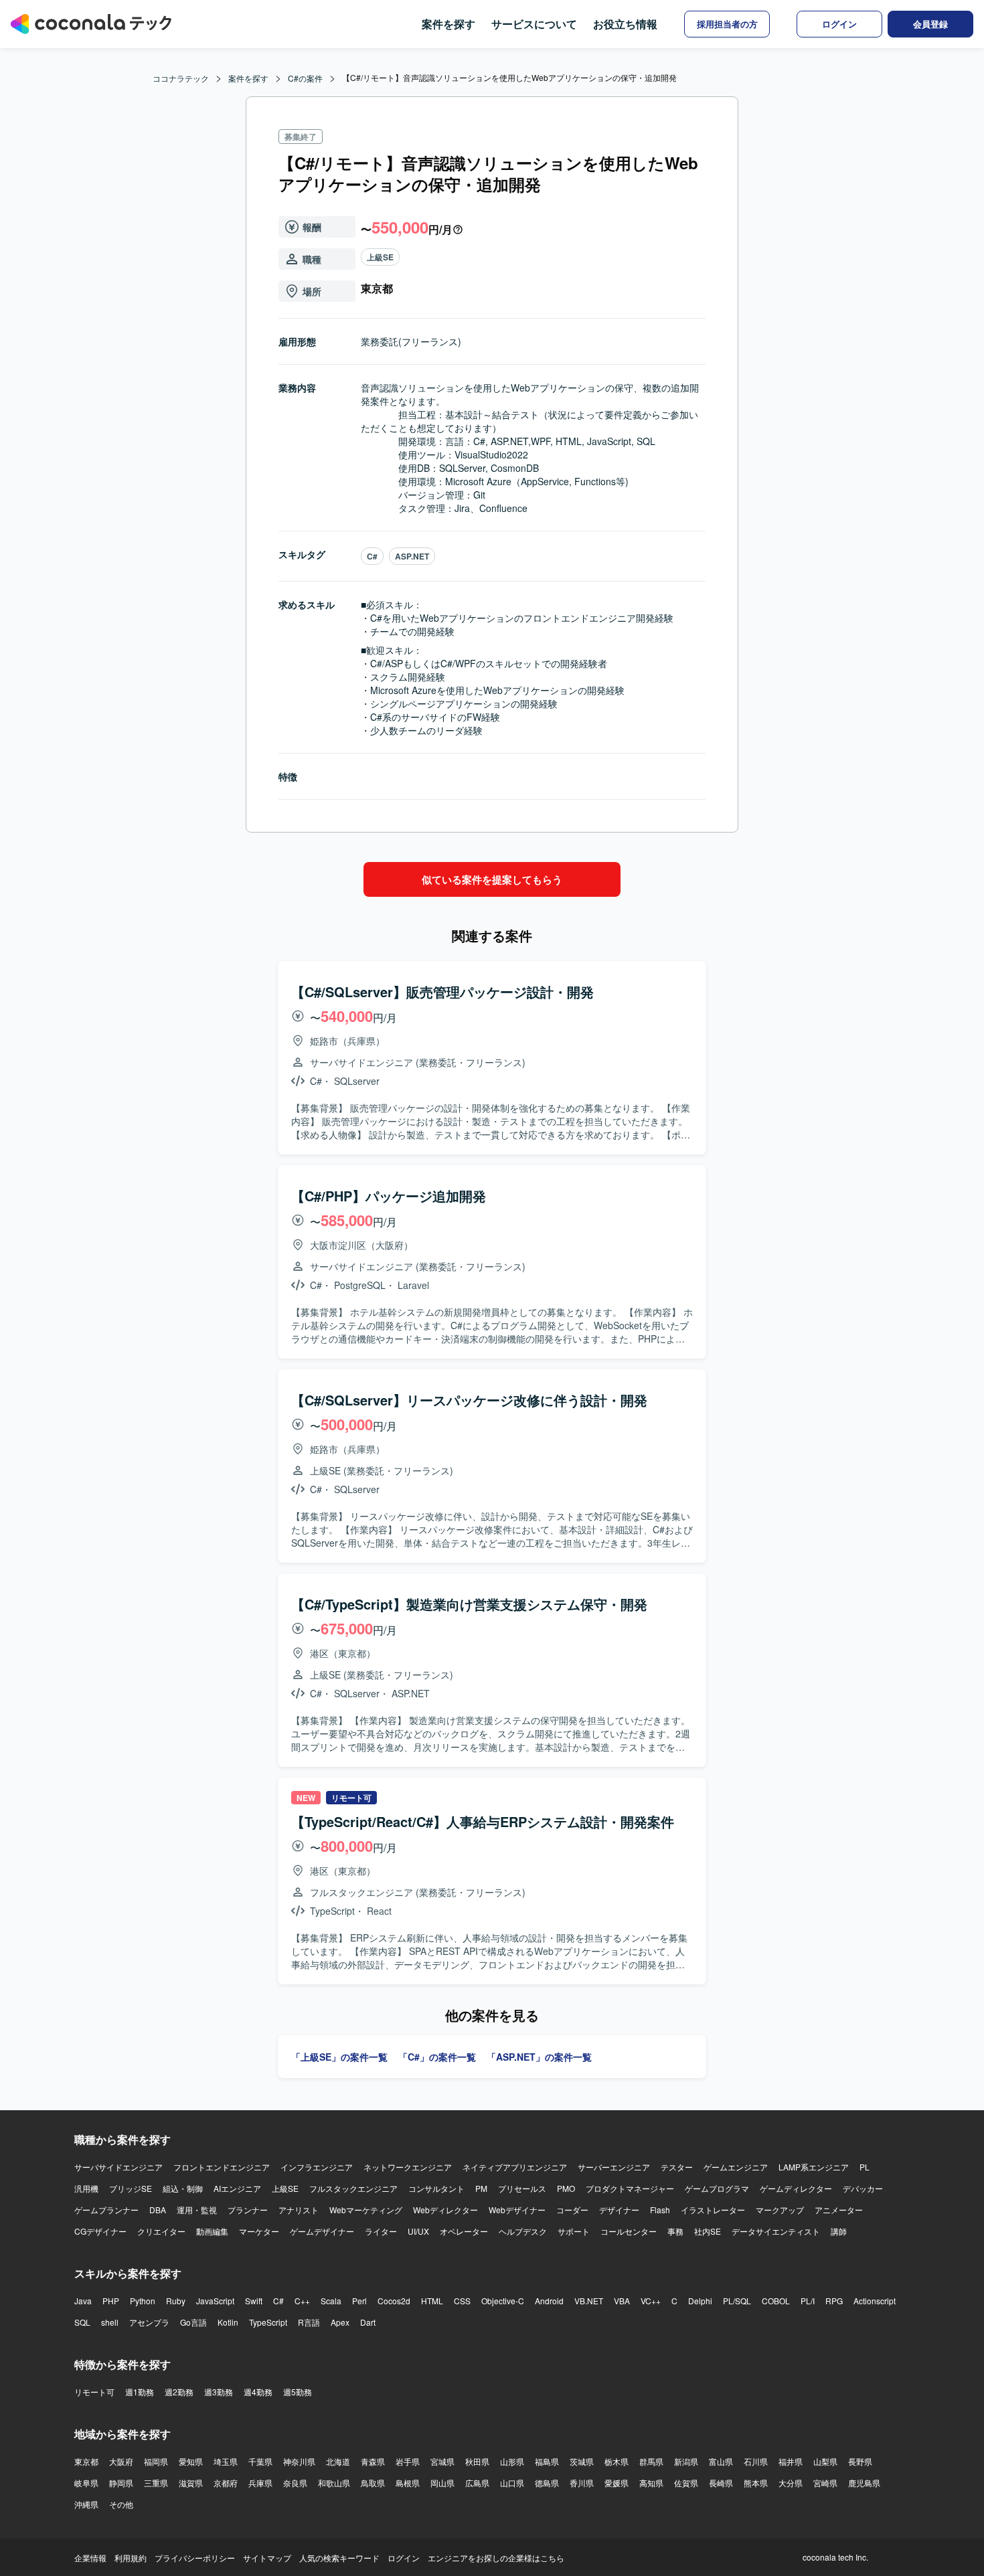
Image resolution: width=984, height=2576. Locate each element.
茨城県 (582, 2461)
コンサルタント (436, 2188)
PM (481, 2188)
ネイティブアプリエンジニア (515, 2167)
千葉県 (260, 2461)
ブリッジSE (131, 2188)
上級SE (380, 257)
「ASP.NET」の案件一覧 (539, 2057)
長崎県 (721, 2483)
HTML (432, 2301)
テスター (677, 2167)
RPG (834, 2301)
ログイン (404, 2558)
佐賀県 (686, 2483)
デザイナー (619, 2210)
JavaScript (215, 2301)
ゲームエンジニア (736, 2167)
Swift (254, 2301)
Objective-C (503, 2301)
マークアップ (780, 2210)
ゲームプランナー (106, 2210)
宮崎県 (825, 2483)
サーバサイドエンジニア (118, 2167)
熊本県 (756, 2483)
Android (549, 2301)
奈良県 (295, 2483)
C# (372, 556)
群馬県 (651, 2461)
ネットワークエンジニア (408, 2167)
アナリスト (299, 2210)
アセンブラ (149, 2322)
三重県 (156, 2483)
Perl (359, 2301)
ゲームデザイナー (322, 2231)
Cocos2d (394, 2301)
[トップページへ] (91, 24)
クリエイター (161, 2231)
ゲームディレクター (796, 2188)
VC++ (651, 2301)
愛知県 (191, 2461)
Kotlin (228, 2322)
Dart (368, 2322)
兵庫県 (260, 2483)
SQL (82, 2322)
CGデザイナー (100, 2231)
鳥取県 (373, 2483)
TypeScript (268, 2322)
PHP (111, 2301)
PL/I (808, 2301)
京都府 (226, 2483)
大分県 (791, 2483)
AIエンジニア (237, 2188)
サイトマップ (267, 2558)
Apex (340, 2322)
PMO (566, 2188)
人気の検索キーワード (339, 2558)
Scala (331, 2301)
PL (865, 2167)
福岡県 (156, 2461)
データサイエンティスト (776, 2231)
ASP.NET (412, 556)
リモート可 (94, 2392)
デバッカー (863, 2188)
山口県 (512, 2483)
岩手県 (408, 2461)
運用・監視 (197, 2210)
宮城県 (442, 2461)
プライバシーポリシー (195, 2558)
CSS (462, 2301)
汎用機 (86, 2188)
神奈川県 (299, 2461)
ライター (381, 2231)
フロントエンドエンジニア (222, 2167)
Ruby (176, 2301)
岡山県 (442, 2483)
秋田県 (477, 2461)
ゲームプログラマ (717, 2188)
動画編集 (212, 2231)
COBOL (776, 2301)
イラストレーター (713, 2210)
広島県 (477, 2483)
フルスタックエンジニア (353, 2188)
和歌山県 (334, 2483)
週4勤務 (258, 2392)
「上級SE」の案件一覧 (339, 2057)
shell (110, 2322)
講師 (839, 2231)
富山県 (721, 2461)
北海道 (338, 2461)
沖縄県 (86, 2504)
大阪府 (121, 2461)
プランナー (248, 2210)
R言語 (309, 2322)
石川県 (756, 2461)
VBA (622, 2301)
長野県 (860, 2461)
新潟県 (686, 2461)
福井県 (791, 2461)
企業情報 (90, 2558)
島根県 (408, 2483)
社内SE (708, 2231)
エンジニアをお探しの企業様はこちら (496, 2558)
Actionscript (875, 2301)
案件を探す (448, 24)
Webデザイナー (517, 2210)
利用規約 (131, 2558)
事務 (675, 2231)
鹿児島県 (864, 2483)
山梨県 (825, 2461)
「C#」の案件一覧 (437, 2057)
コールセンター (629, 2231)
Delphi (700, 2301)
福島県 (547, 2461)
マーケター (259, 2231)
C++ (302, 2301)
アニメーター (839, 2210)
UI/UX (418, 2231)
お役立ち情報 (625, 24)
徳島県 (547, 2483)
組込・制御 (183, 2188)
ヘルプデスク (523, 2231)
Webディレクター (445, 2210)
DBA (158, 2210)
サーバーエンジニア (614, 2167)
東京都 (86, 2461)
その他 (121, 2504)
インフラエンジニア (317, 2167)
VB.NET (589, 2301)
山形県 (512, 2461)
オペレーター (464, 2231)
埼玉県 (226, 2461)
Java (83, 2301)
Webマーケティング (366, 2210)
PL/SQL (737, 2301)
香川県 (582, 2483)
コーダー (572, 2210)
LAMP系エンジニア (814, 2167)
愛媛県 (617, 2483)
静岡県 (121, 2483)
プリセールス (522, 2188)
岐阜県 (86, 2483)
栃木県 (617, 2461)
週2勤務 (179, 2392)
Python (143, 2301)
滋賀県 (191, 2483)
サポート (574, 2231)
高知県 (651, 2483)
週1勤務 (140, 2392)
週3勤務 (219, 2392)
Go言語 (193, 2322)
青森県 (373, 2461)
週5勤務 (298, 2392)
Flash (660, 2210)
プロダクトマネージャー (630, 2188)
